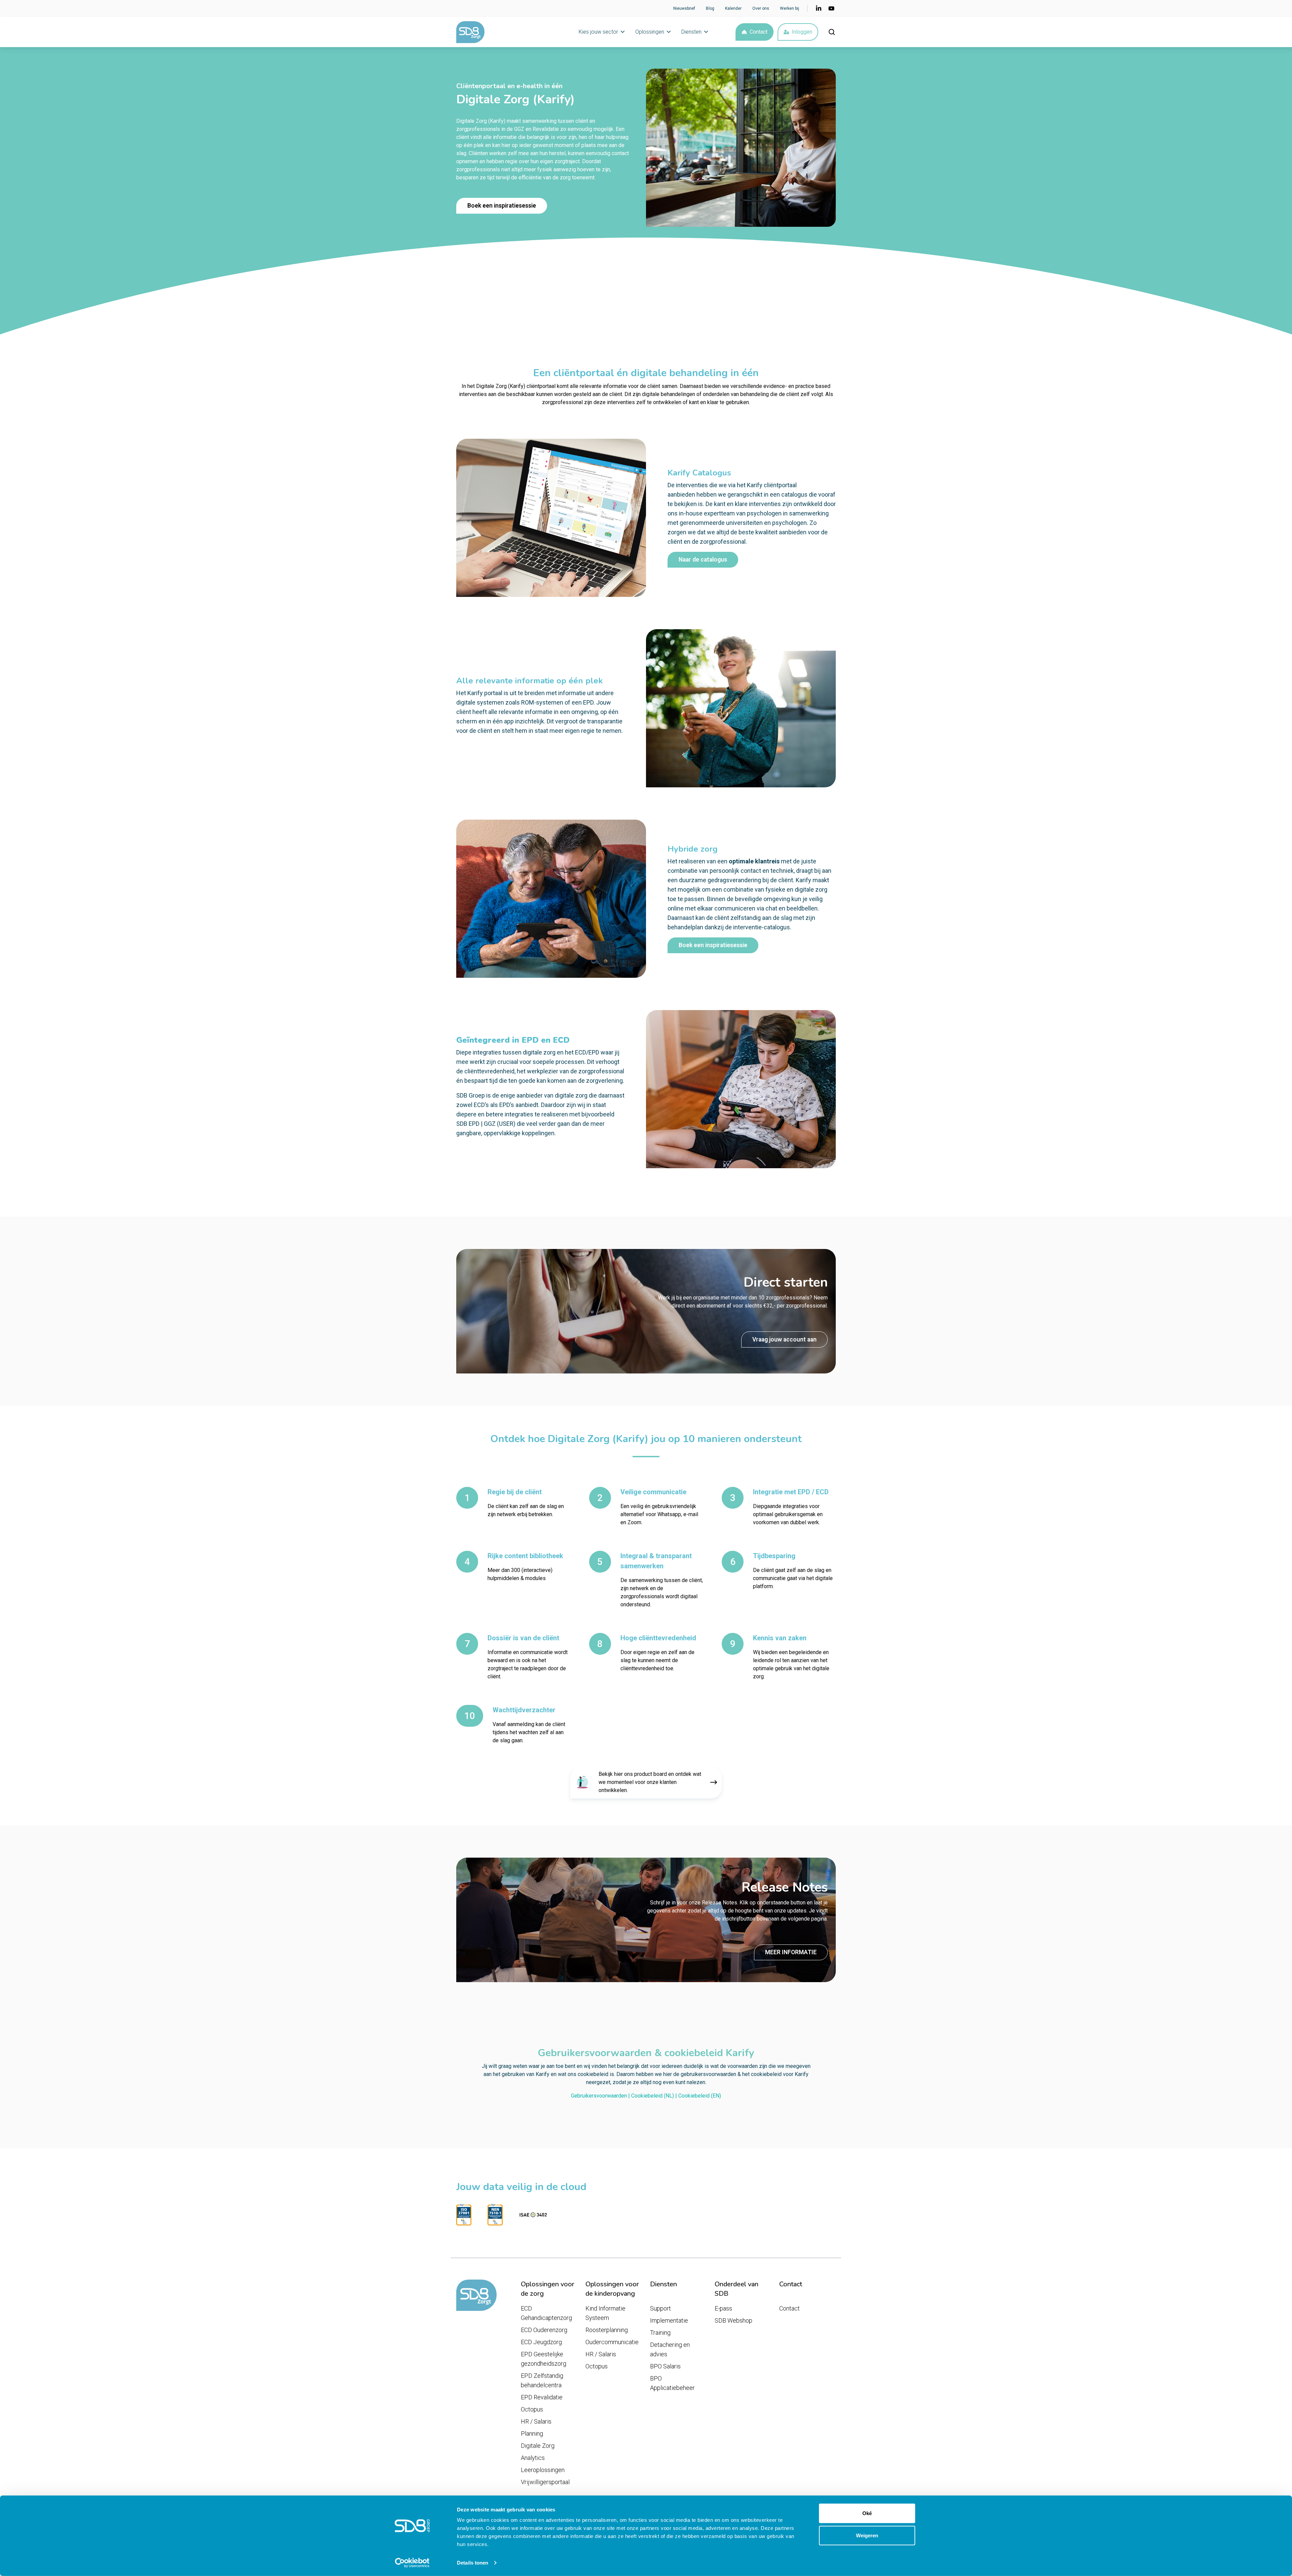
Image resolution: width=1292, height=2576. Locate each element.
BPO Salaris (665, 2366)
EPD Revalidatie (542, 2397)
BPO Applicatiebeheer (672, 2383)
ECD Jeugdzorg (541, 2342)
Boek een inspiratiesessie (502, 206)
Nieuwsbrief (684, 8)
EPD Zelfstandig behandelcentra (542, 2380)
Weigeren (867, 2535)
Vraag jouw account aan (784, 1339)
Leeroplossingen (543, 2470)
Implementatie (669, 2320)
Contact (759, 32)
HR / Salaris (536, 2421)
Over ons (761, 8)
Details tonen (473, 2563)
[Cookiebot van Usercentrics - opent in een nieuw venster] (412, 2563)
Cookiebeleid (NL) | (655, 2096)
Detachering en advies (670, 2349)
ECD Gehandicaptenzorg (546, 2313)
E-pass (723, 2308)
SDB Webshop (733, 2320)
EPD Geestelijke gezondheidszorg (544, 2359)
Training (660, 2333)
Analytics (533, 2458)
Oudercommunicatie (612, 2342)
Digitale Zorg (538, 2446)
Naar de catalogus (703, 560)
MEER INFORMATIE (791, 1952)
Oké (867, 2513)
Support (660, 2308)
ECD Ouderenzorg (544, 2330)
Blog (710, 8)
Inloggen (802, 32)
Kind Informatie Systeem (605, 2313)
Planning (532, 2434)
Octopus (532, 2409)
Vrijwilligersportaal (545, 2482)
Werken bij (789, 8)
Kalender (733, 8)
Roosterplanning (607, 2330)
